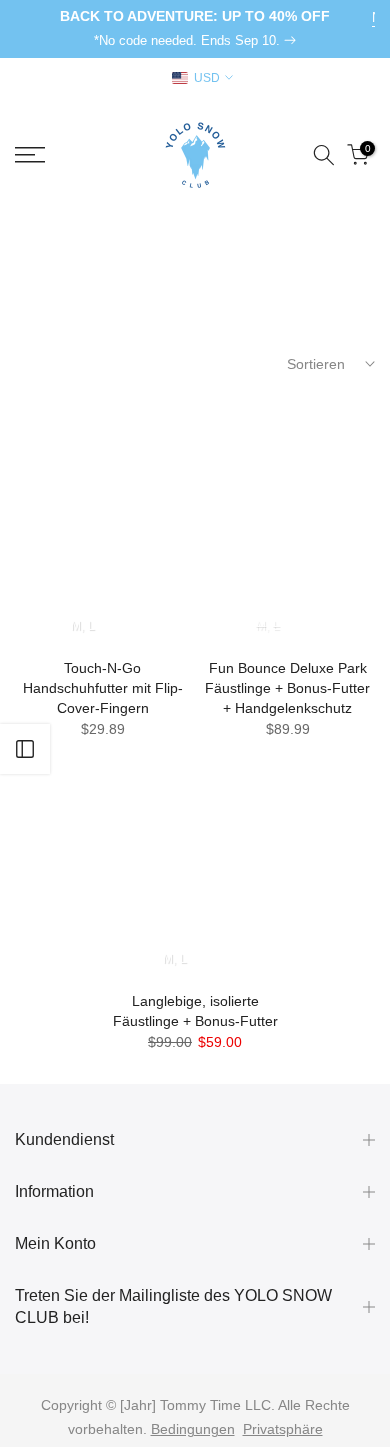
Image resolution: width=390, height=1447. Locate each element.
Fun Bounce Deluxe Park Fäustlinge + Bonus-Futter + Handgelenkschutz (287, 688)
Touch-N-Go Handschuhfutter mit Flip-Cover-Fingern (103, 688)
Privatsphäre (283, 1429)
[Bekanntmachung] (195, 29)
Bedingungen (193, 1429)
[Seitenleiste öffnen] (25, 749)
